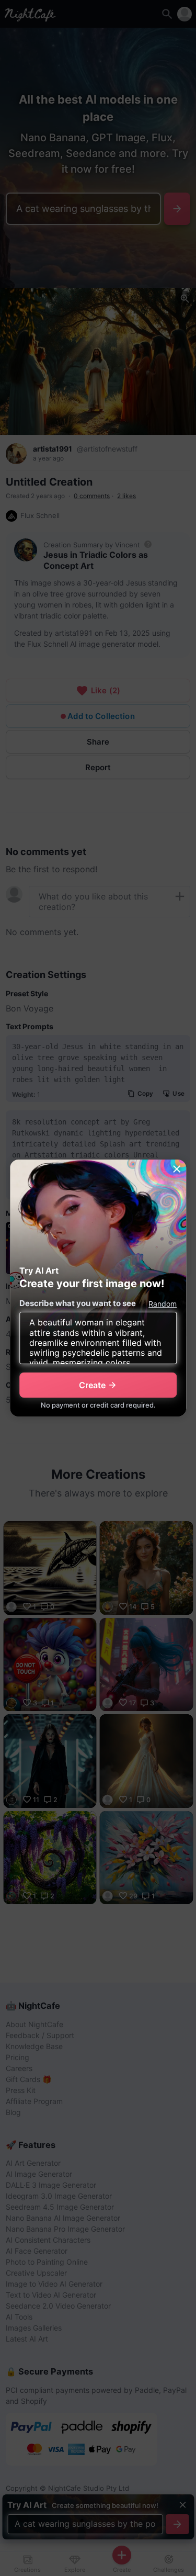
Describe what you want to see (78, 1303)
